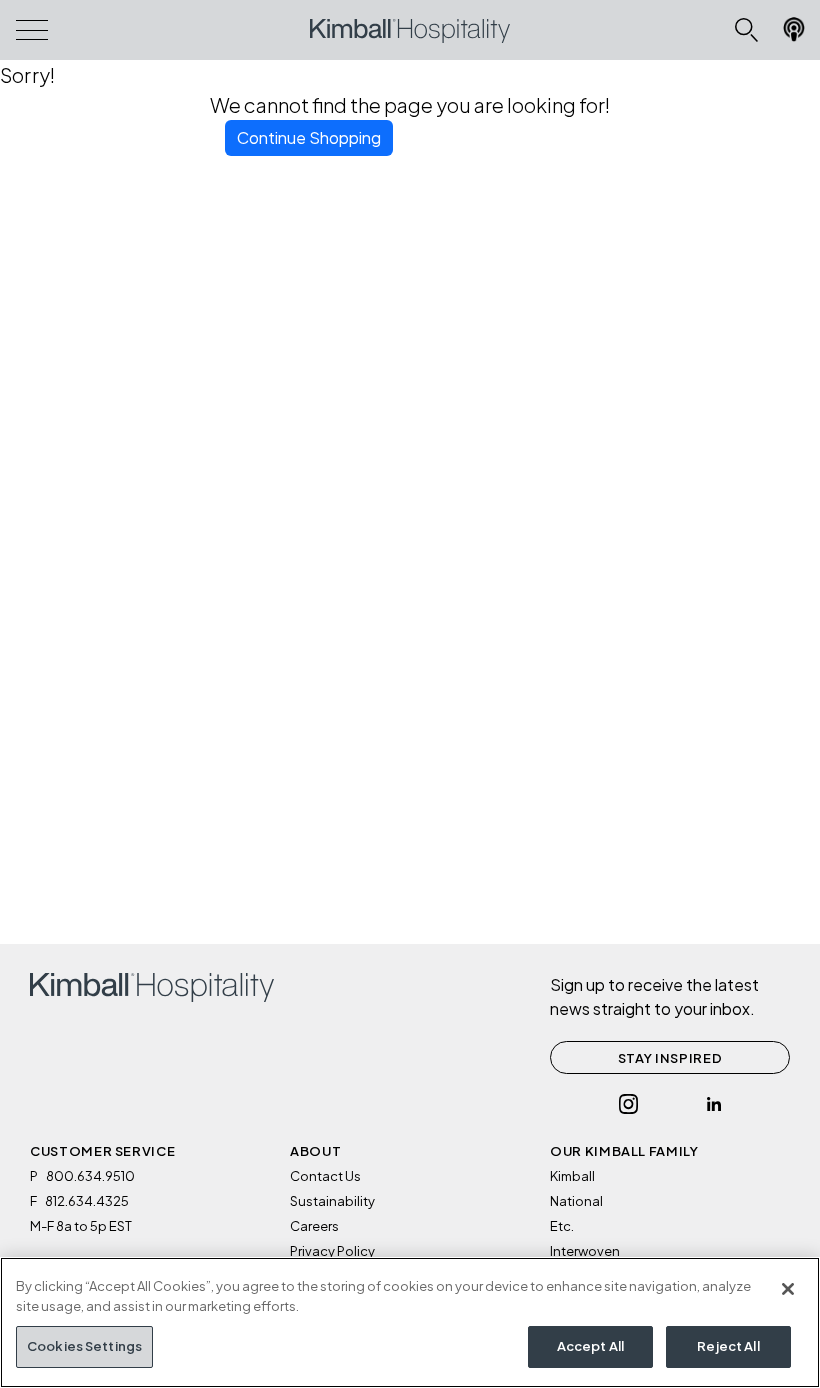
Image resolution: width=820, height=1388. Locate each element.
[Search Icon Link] (746, 30)
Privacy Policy (332, 1251)
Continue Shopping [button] (309, 137)
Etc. (562, 1226)
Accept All (590, 1346)
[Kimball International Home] (410, 30)
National (576, 1201)
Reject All (728, 1346)
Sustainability (332, 1201)
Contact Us (325, 1176)
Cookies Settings (84, 1346)
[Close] (788, 1289)
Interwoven (585, 1251)
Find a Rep (790, 33)
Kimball (572, 1176)
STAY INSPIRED (670, 1058)
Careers (314, 1226)
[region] (410, 1322)
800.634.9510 (90, 1176)
